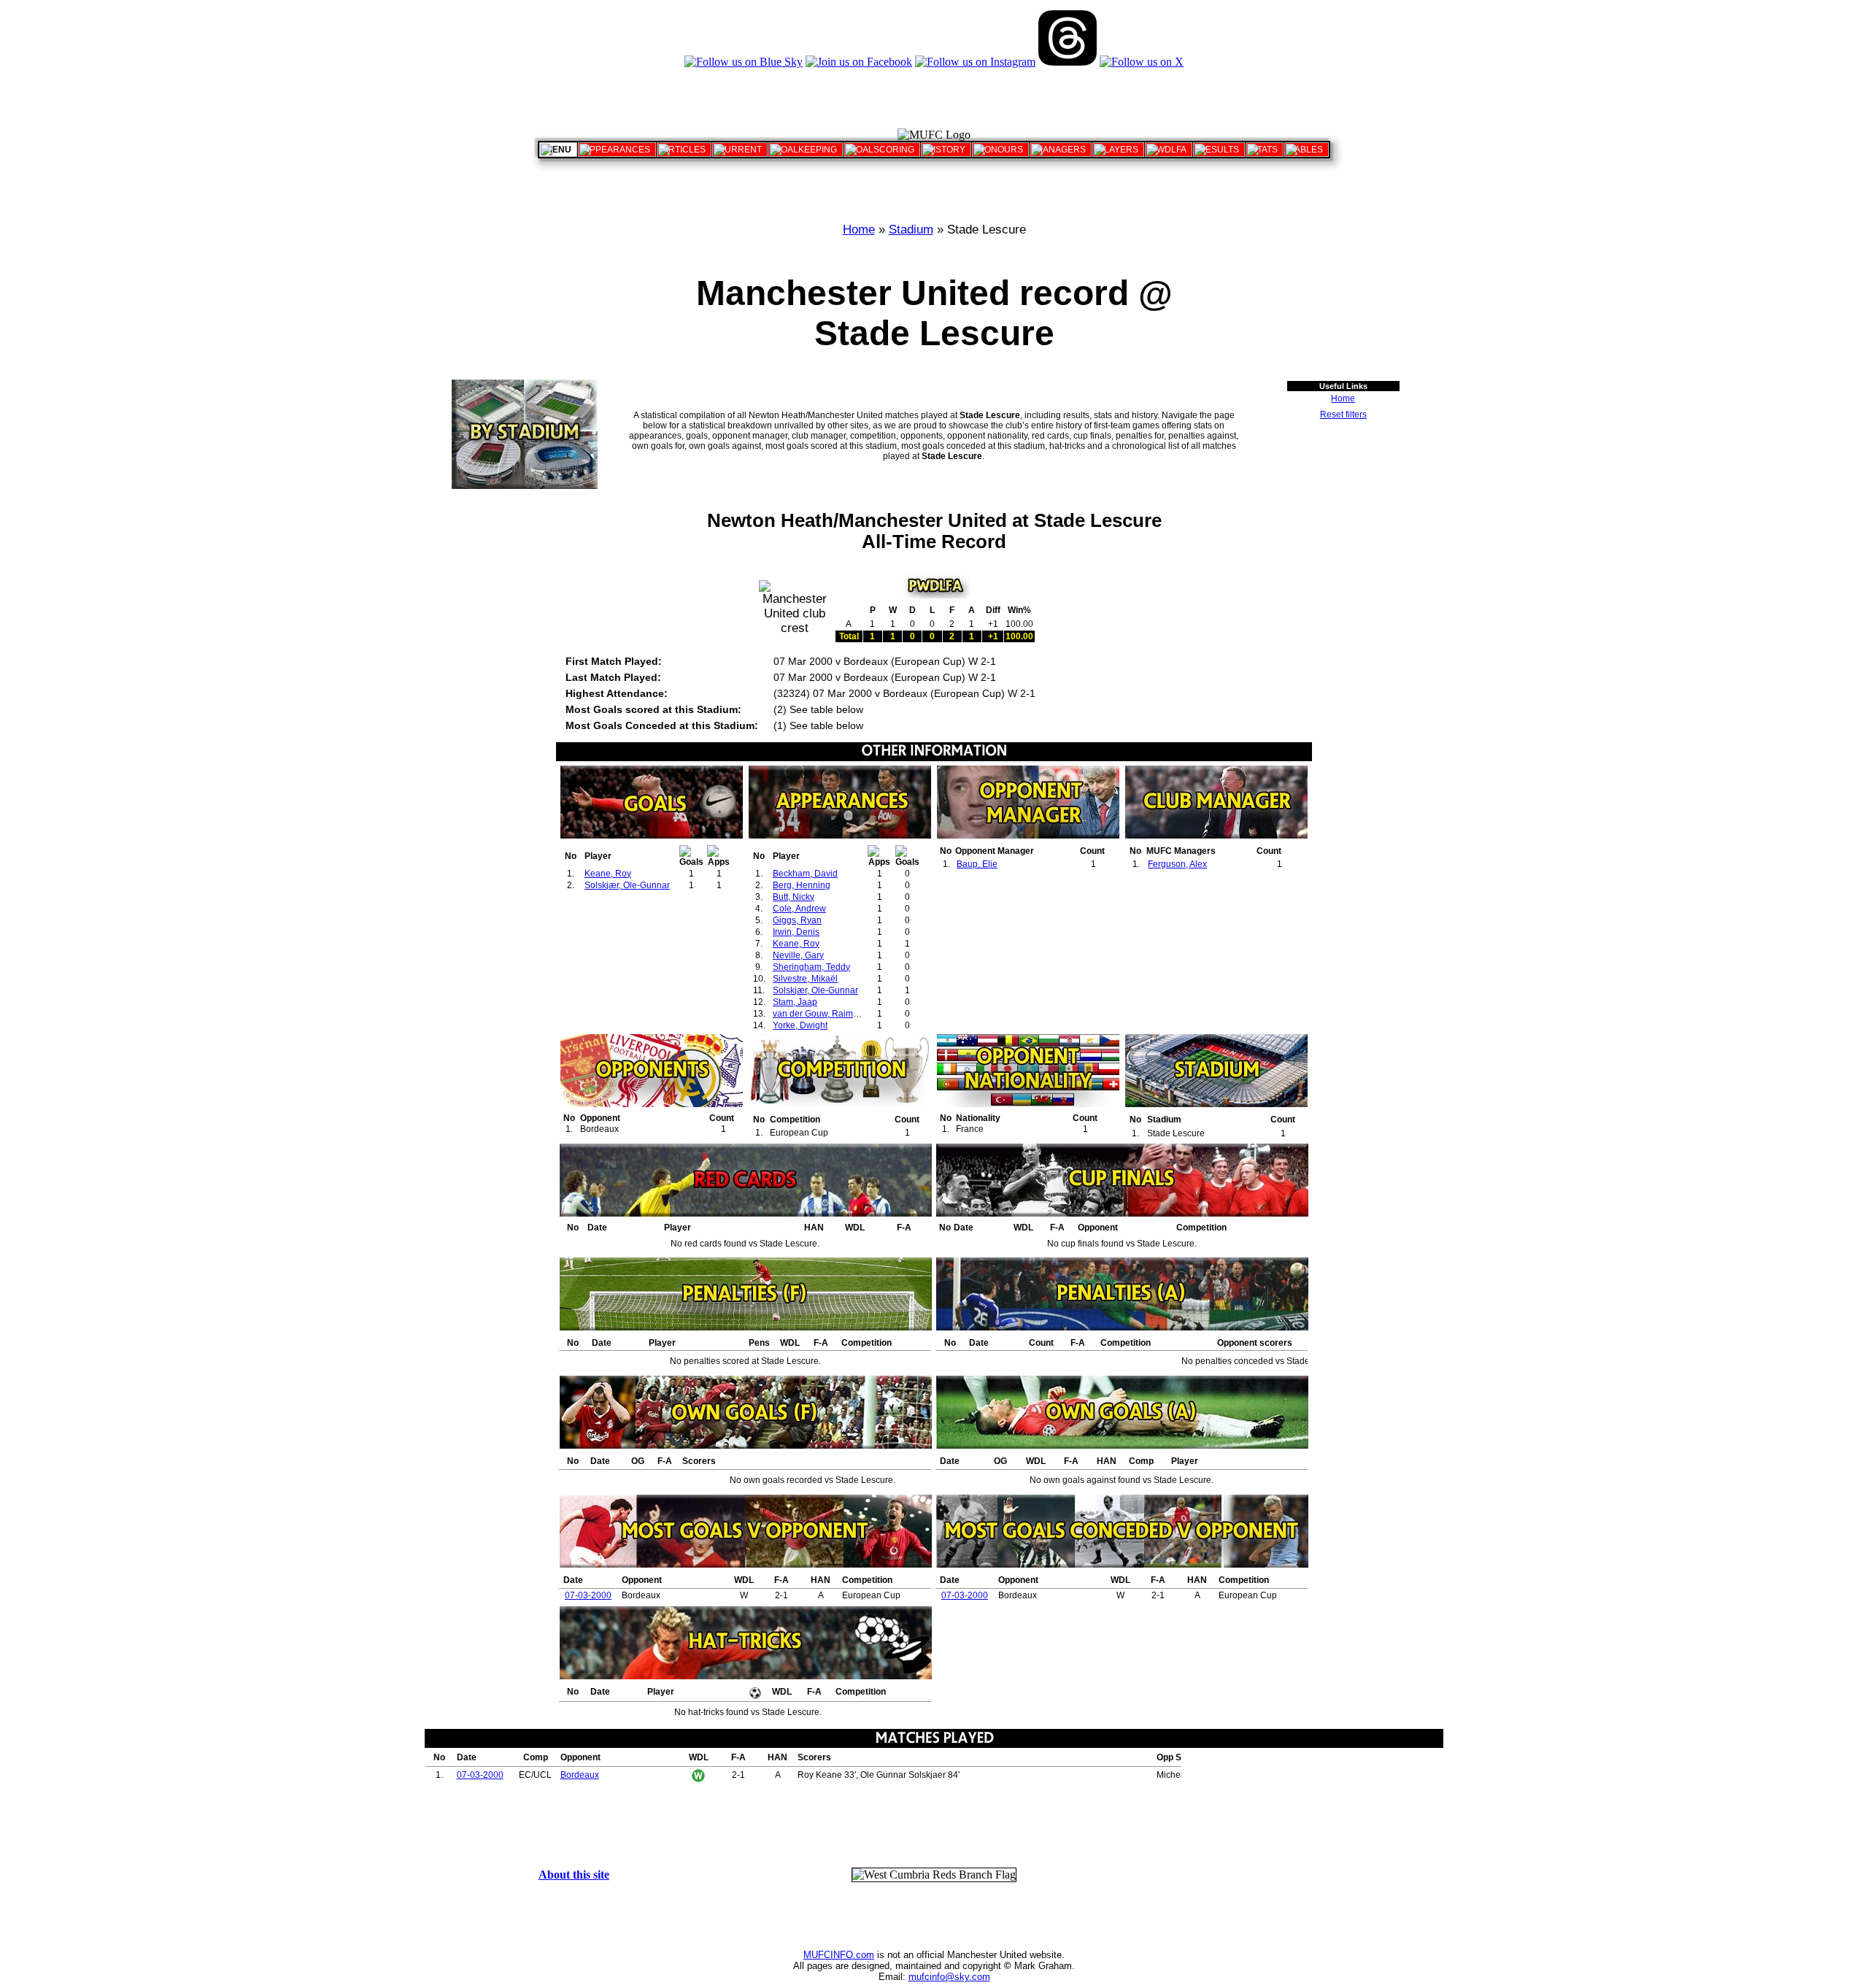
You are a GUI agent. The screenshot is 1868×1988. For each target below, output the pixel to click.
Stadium (911, 230)
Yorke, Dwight (800, 1025)
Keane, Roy (608, 874)
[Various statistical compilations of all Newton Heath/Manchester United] (1265, 150)
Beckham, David (805, 874)
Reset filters (1343, 415)
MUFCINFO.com (839, 1955)
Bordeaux (580, 1775)
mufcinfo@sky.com (949, 1977)
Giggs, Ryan (797, 920)
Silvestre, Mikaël (805, 979)
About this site (574, 1875)
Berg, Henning (802, 885)
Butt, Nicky (794, 897)
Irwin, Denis (796, 932)
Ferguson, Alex (1177, 864)
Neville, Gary (798, 955)
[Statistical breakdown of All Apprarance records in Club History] (617, 150)
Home (859, 230)
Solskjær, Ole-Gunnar (627, 885)
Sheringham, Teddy (811, 967)
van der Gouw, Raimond (821, 1014)
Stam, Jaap (795, 1002)
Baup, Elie (977, 864)
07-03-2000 (588, 1595)
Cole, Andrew (799, 909)
